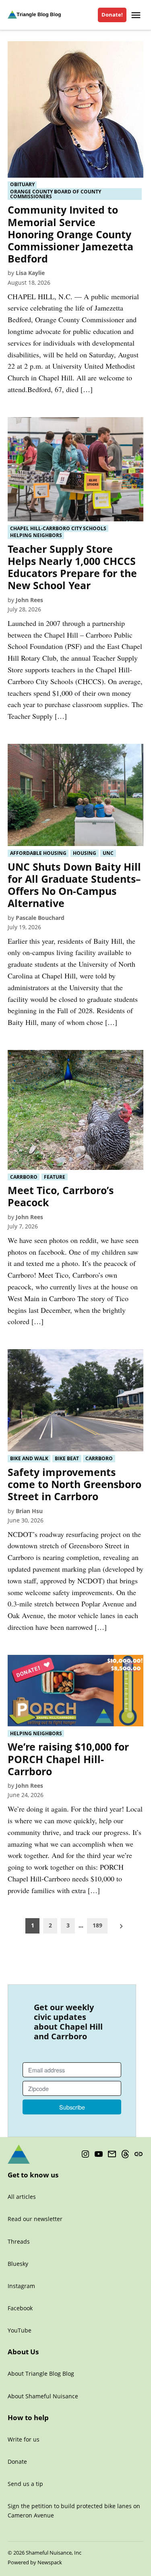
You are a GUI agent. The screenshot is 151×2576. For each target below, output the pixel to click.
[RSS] (139, 2154)
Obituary (22, 185)
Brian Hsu (29, 1511)
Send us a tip (25, 2484)
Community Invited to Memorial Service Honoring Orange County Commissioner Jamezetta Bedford (70, 234)
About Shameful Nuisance (43, 2396)
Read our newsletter (35, 2219)
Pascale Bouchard (40, 918)
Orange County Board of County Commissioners (56, 194)
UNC (108, 853)
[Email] (112, 2154)
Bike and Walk (29, 1458)
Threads (19, 2241)
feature (55, 1177)
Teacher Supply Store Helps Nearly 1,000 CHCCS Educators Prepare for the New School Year (72, 567)
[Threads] (125, 2154)
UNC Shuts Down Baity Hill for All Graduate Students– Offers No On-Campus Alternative (74, 885)
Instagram (21, 2286)
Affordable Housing (38, 853)
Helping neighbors (36, 535)
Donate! (112, 15)
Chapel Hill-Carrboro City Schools (58, 528)
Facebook (20, 2308)
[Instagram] (85, 2154)
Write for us (24, 2439)
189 (97, 1925)
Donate (17, 2462)
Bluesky (18, 2264)
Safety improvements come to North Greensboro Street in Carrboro (74, 1484)
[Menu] (137, 15)
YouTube (20, 2330)
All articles (22, 2197)
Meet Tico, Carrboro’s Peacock (61, 1196)
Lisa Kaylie (30, 273)
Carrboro (24, 1177)
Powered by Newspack (35, 2562)
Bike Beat (67, 1458)
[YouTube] (99, 2154)
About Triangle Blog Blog (41, 2373)
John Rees (29, 600)
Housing (85, 853)
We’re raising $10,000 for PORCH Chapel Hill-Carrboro (68, 1759)
